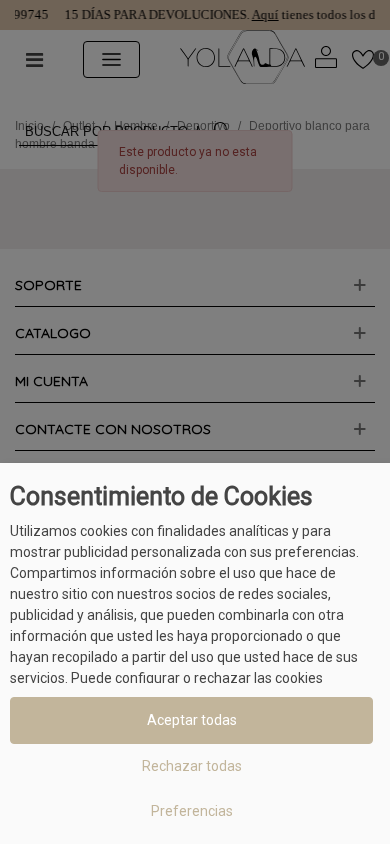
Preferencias (192, 811)
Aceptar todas (192, 720)
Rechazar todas (192, 766)
